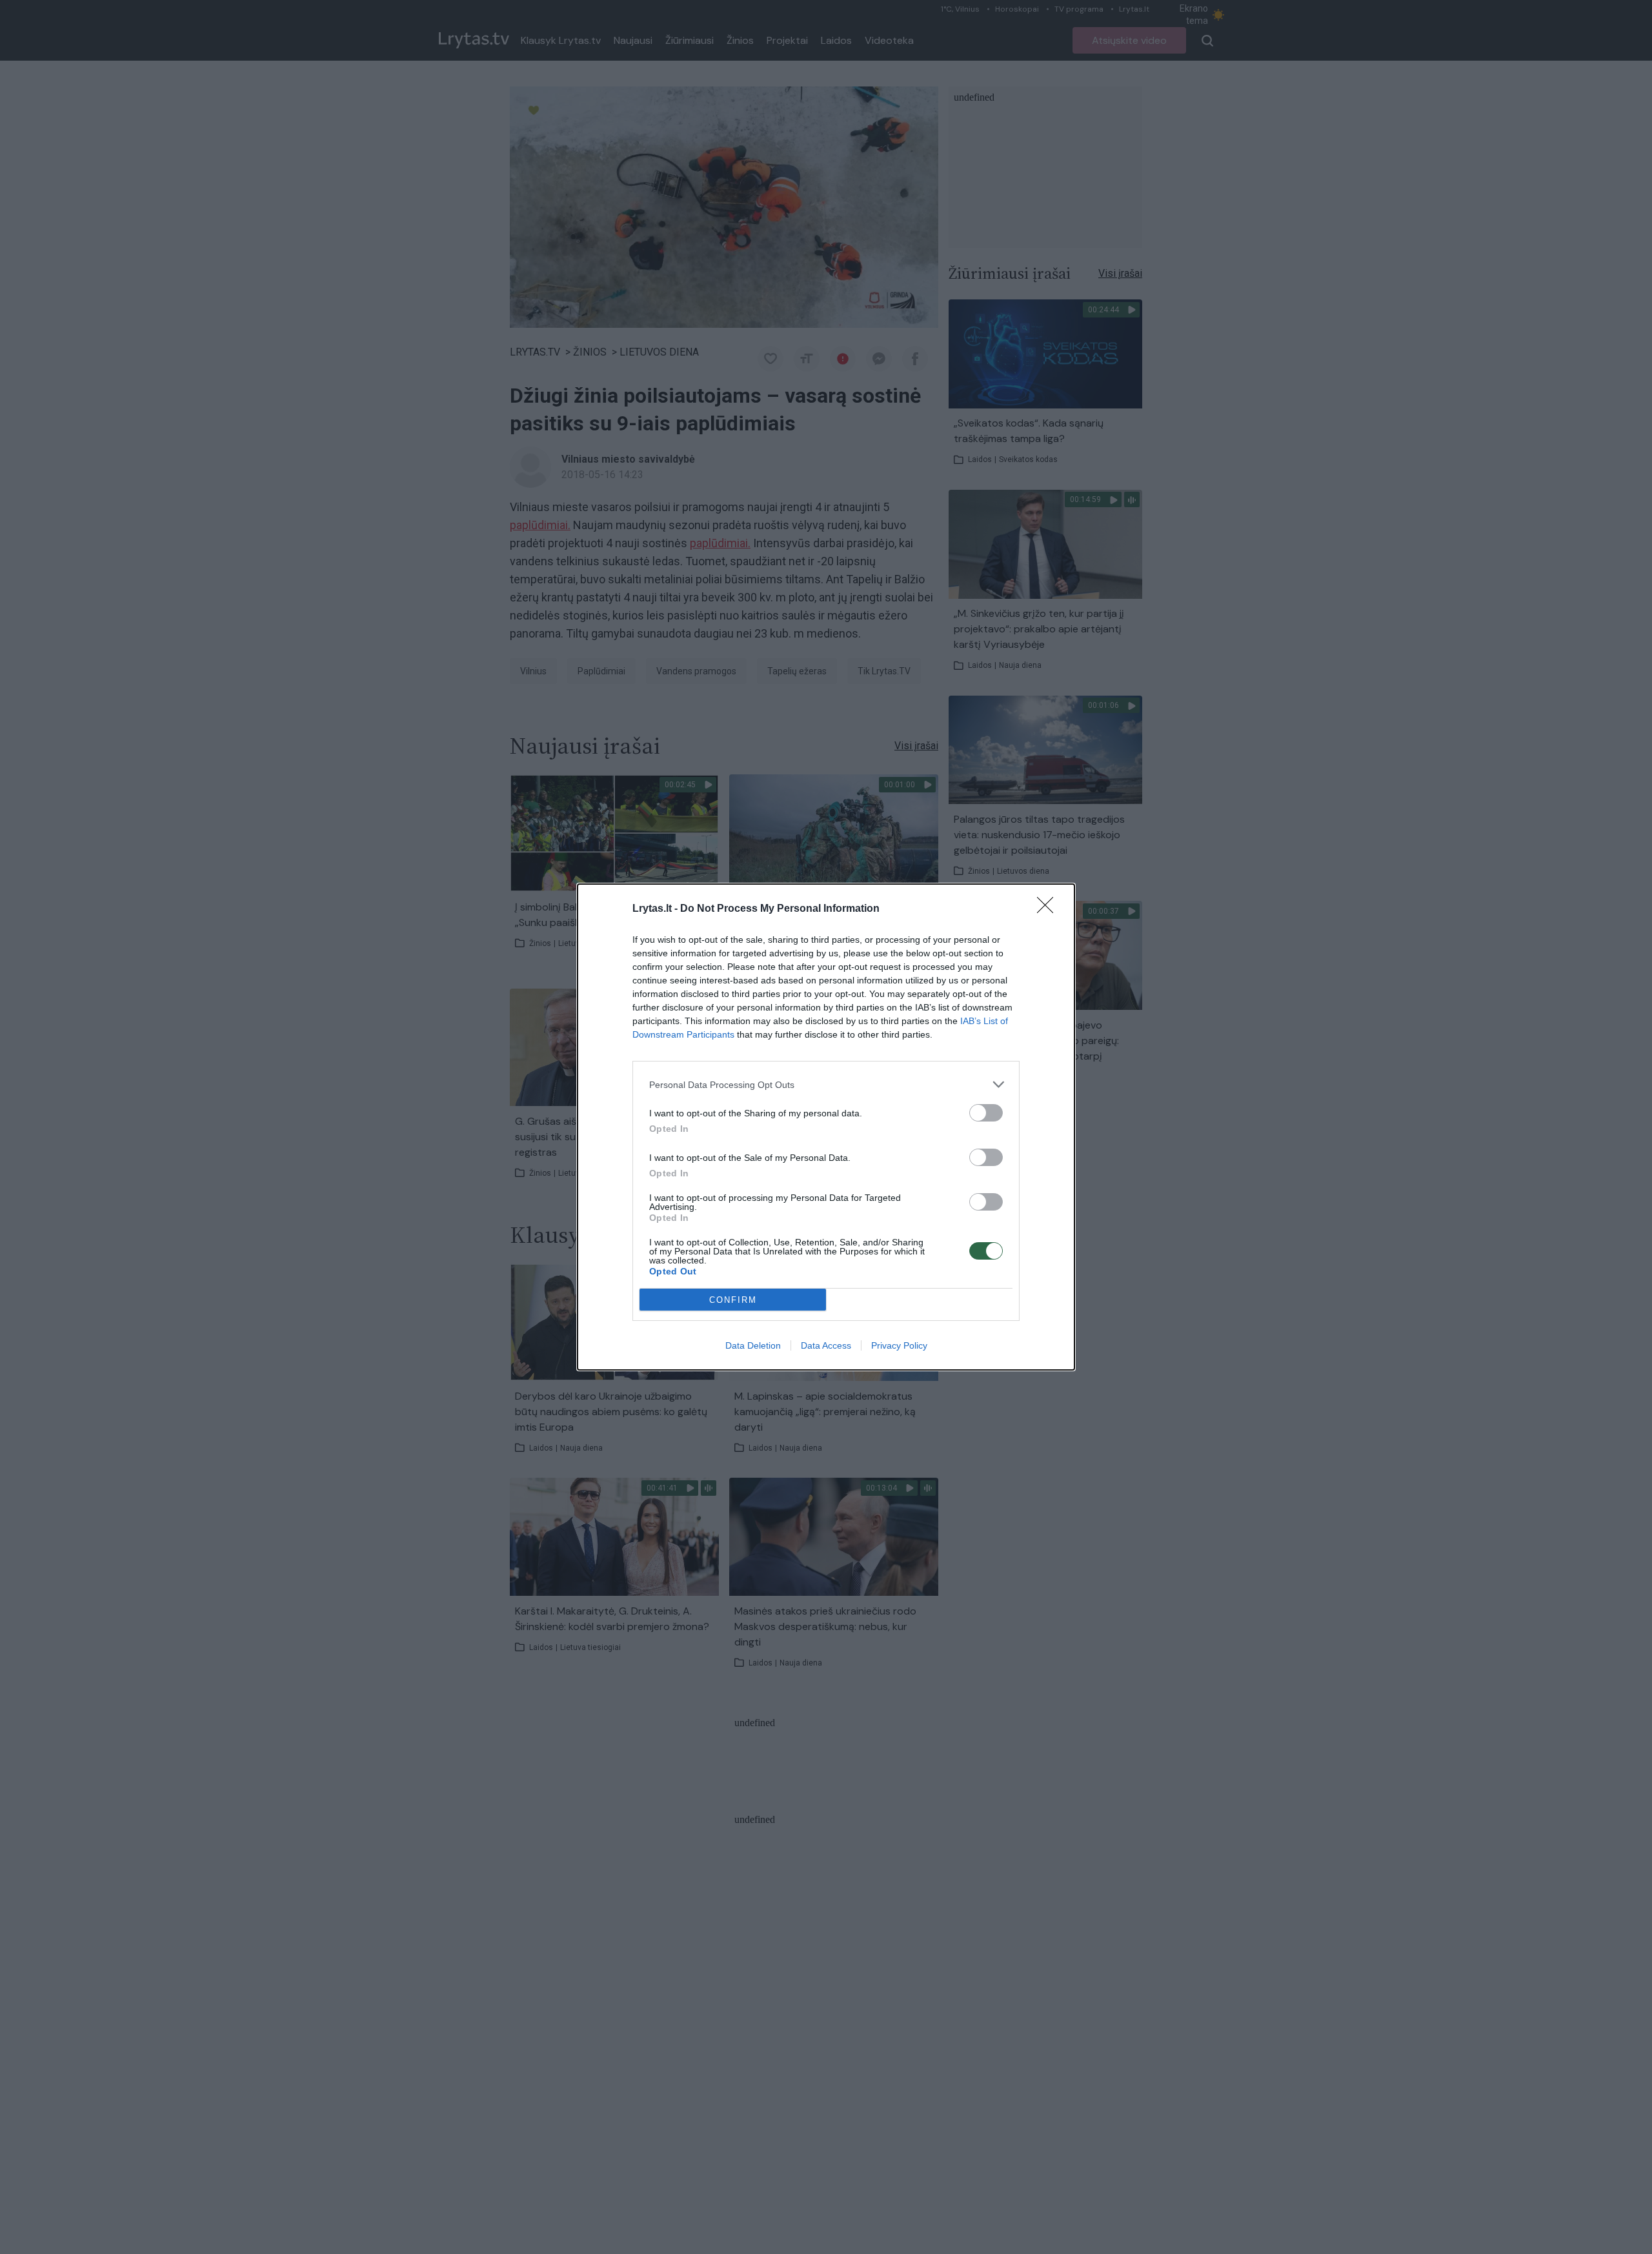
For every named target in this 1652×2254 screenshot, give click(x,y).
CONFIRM (733, 1300)
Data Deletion (753, 1345)
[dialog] (826, 1127)
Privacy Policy (899, 1345)
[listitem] (826, 1084)
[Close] (1049, 909)
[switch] (986, 1113)
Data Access (826, 1345)
